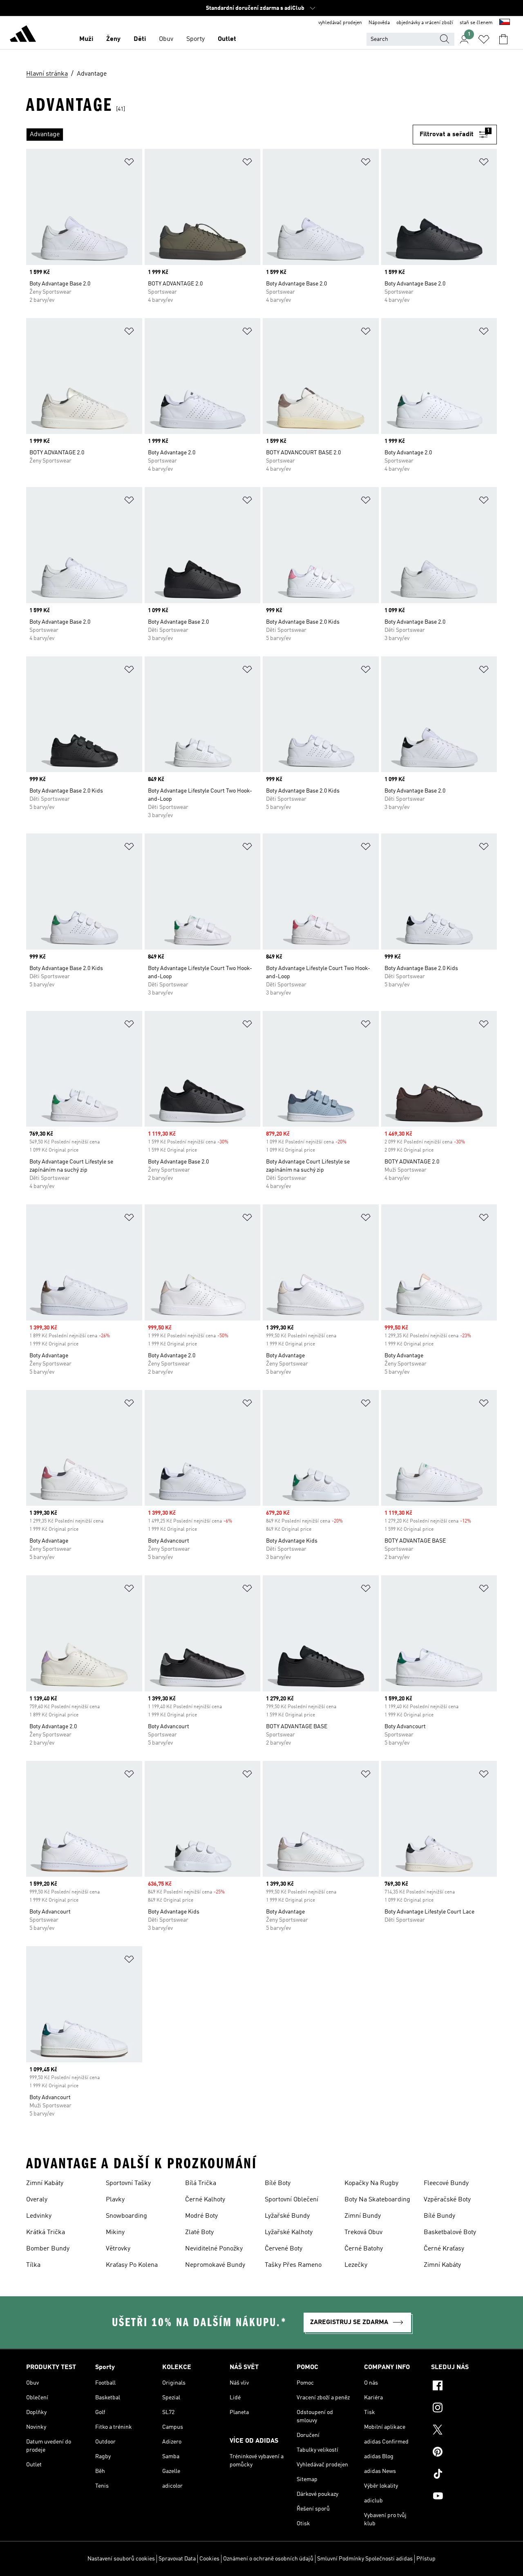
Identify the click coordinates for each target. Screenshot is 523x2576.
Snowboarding (126, 2216)
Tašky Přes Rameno (293, 2265)
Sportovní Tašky (128, 2183)
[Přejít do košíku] (503, 39)
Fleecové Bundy (446, 2183)
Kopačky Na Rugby (371, 2183)
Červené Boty (284, 2249)
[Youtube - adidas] (464, 2497)
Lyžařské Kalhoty (289, 2232)
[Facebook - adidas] (464, 2387)
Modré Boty (201, 2216)
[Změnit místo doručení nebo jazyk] (505, 23)
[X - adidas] (464, 2431)
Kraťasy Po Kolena (132, 2265)
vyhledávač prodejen (340, 23)
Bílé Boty (278, 2183)
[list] (219, 135)
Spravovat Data (177, 2559)
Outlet (227, 39)
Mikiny (115, 2232)
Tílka (33, 2265)
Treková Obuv (363, 2232)
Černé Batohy (364, 2249)
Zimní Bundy (363, 2216)
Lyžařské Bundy (287, 2216)
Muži (86, 39)
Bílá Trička (201, 2183)
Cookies (209, 2559)
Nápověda (379, 23)
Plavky (115, 2200)
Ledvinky (39, 2216)
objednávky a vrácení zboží (425, 23)
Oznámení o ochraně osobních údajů (268, 2559)
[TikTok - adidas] (464, 2475)
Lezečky (356, 2265)
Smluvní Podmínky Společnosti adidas (365, 2559)
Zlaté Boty (199, 2232)
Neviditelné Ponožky (214, 2249)
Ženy (113, 39)
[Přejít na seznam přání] (484, 39)
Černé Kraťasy (444, 2249)
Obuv (166, 39)
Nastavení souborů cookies (121, 2559)
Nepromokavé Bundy (215, 2265)
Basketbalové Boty (450, 2232)
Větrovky (118, 2249)
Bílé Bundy (439, 2216)
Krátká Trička (46, 2232)
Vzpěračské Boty (447, 2200)
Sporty (196, 39)
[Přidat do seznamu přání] (129, 163)
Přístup (426, 2559)
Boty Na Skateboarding (377, 2200)
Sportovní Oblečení (292, 2200)
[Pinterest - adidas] (464, 2453)
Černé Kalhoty (205, 2200)
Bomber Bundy (48, 2249)
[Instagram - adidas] (464, 2409)
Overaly (37, 2200)
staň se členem (476, 23)
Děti (140, 39)
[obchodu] (23, 35)
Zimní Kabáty (45, 2183)
